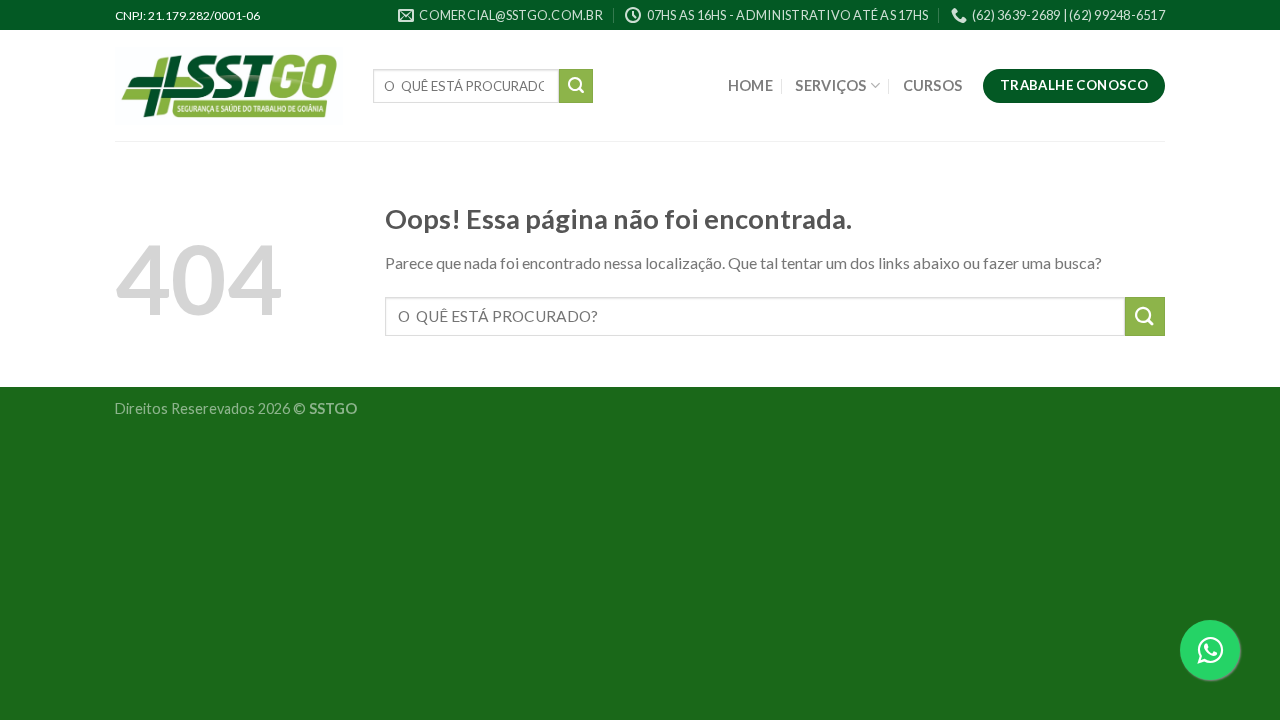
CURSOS (933, 85)
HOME (750, 85)
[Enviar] (576, 86)
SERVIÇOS (830, 85)
